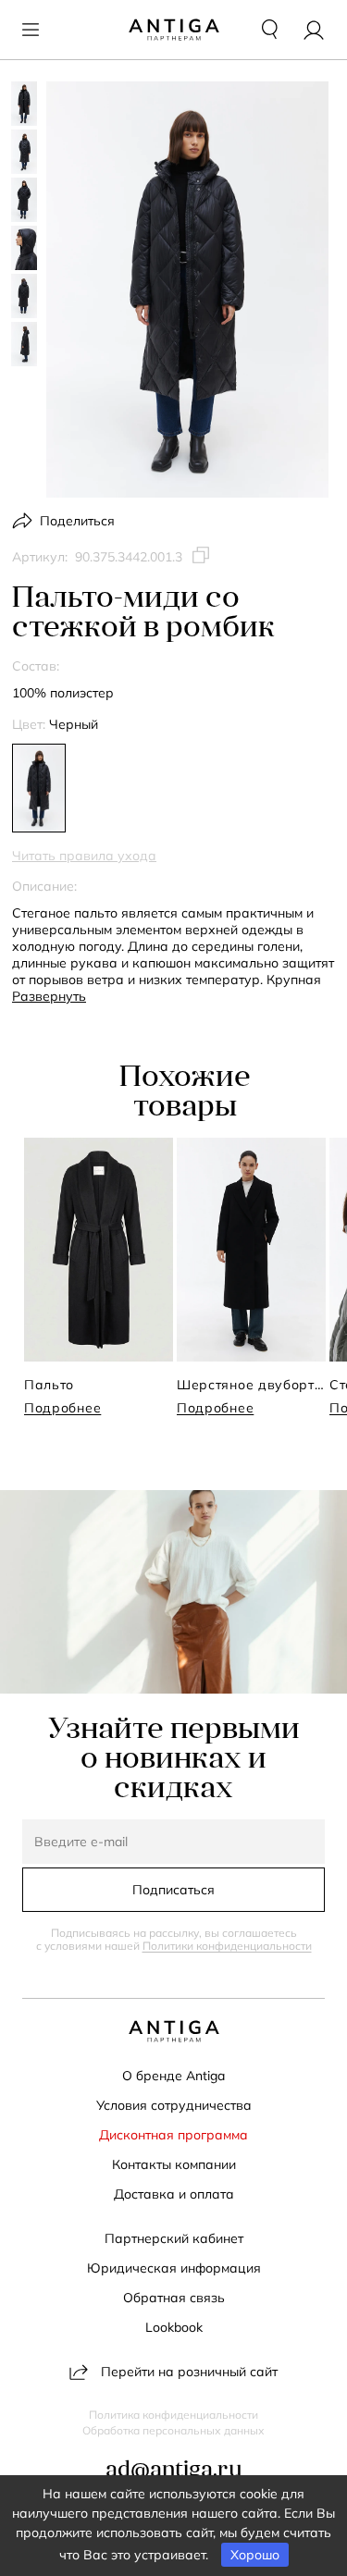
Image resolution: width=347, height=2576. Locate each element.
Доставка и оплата (174, 2194)
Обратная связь (174, 2298)
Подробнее (62, 1408)
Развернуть (49, 996)
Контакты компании (174, 2164)
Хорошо (255, 2555)
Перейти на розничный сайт (189, 2372)
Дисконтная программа (173, 2135)
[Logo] (174, 30)
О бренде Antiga (173, 2076)
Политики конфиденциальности (227, 1946)
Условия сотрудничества (174, 2105)
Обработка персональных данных (173, 2431)
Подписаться (173, 1890)
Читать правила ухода (84, 856)
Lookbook (174, 2327)
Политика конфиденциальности (173, 2415)
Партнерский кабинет (174, 2238)
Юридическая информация (174, 2268)
